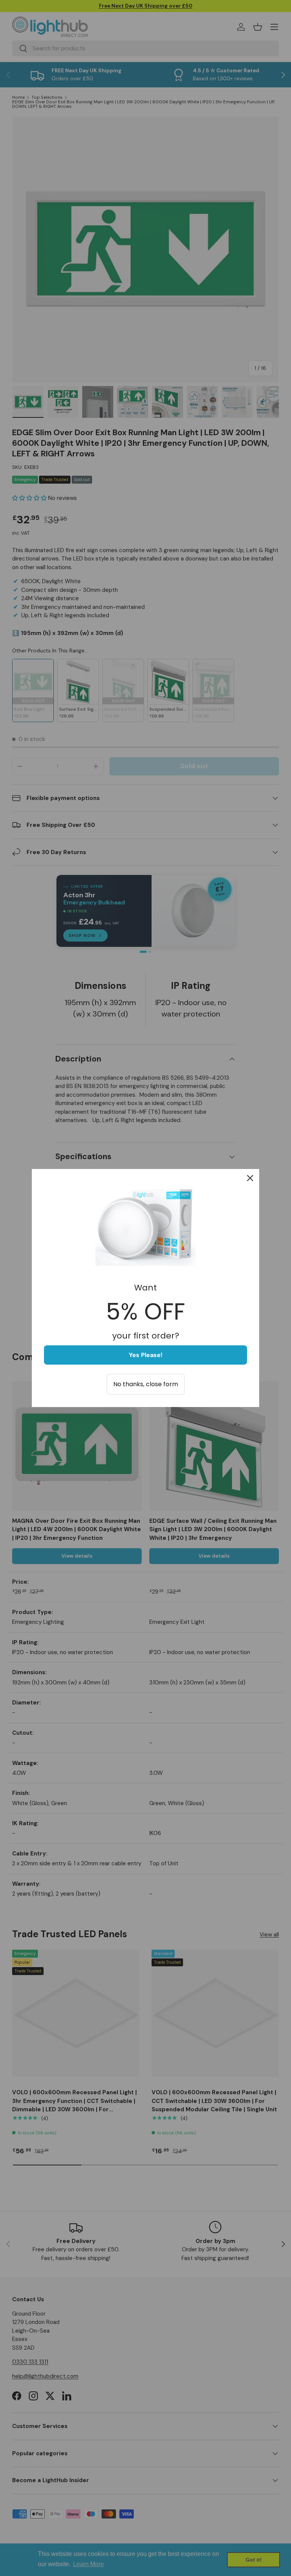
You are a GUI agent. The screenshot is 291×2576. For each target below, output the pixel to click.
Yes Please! (146, 1355)
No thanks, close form (146, 1384)
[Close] (250, 1178)
